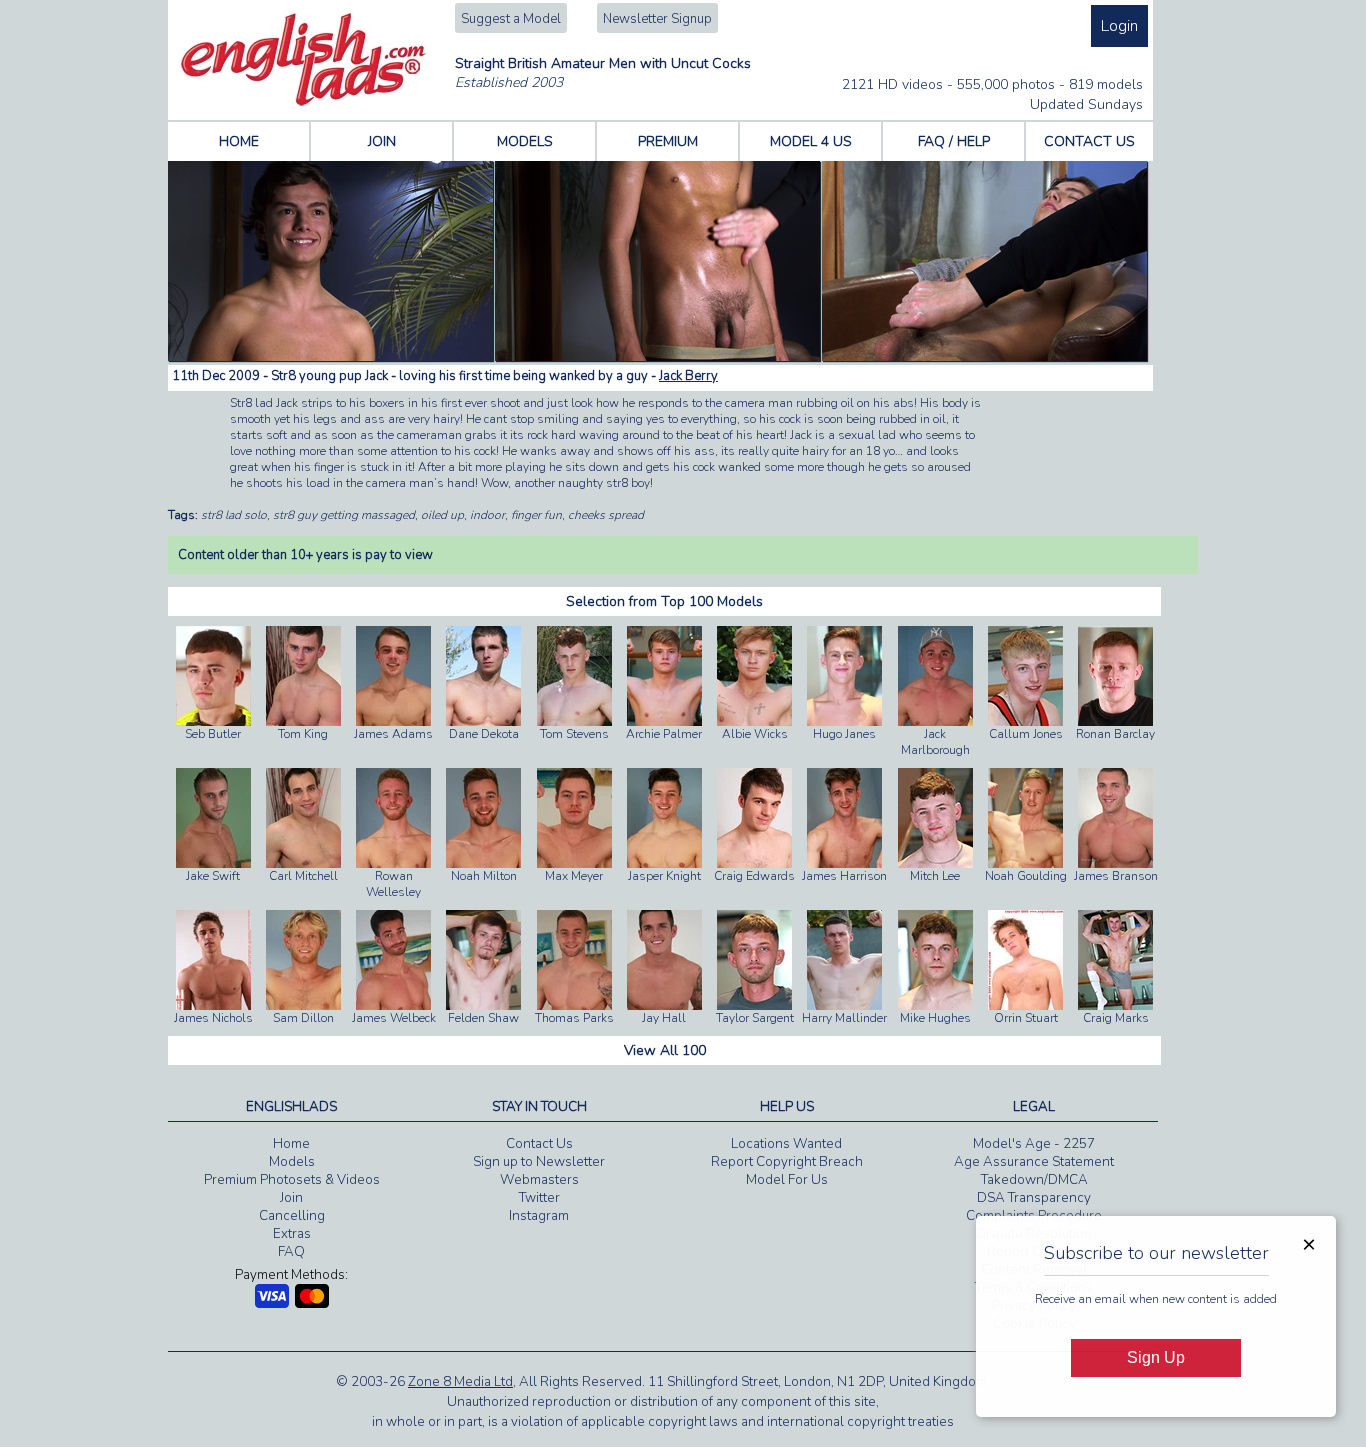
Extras (292, 1234)
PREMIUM (668, 141)
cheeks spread (606, 515)
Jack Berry (688, 376)
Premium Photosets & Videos (292, 1180)
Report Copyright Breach (787, 1162)
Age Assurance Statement (1034, 1162)
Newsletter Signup (657, 19)
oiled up (442, 515)
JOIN (382, 141)
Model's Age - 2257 (1034, 1144)
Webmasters (539, 1180)
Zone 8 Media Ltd (460, 1382)
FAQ (291, 1252)
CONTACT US (1089, 141)
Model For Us (787, 1180)
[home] (303, 102)
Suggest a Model (511, 19)
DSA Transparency (1034, 1198)
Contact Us (539, 1144)
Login (1119, 26)
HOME (239, 141)
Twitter (539, 1198)
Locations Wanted (786, 1144)
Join (291, 1198)
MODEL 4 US (811, 141)
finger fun (536, 515)
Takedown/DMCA (1034, 1180)
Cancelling (292, 1216)
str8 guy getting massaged (344, 515)
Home (291, 1144)
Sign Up (1156, 1357)
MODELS (525, 141)
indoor (487, 515)
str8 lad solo (234, 515)
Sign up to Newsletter (539, 1162)
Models (292, 1162)
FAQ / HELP (954, 141)
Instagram (539, 1216)
